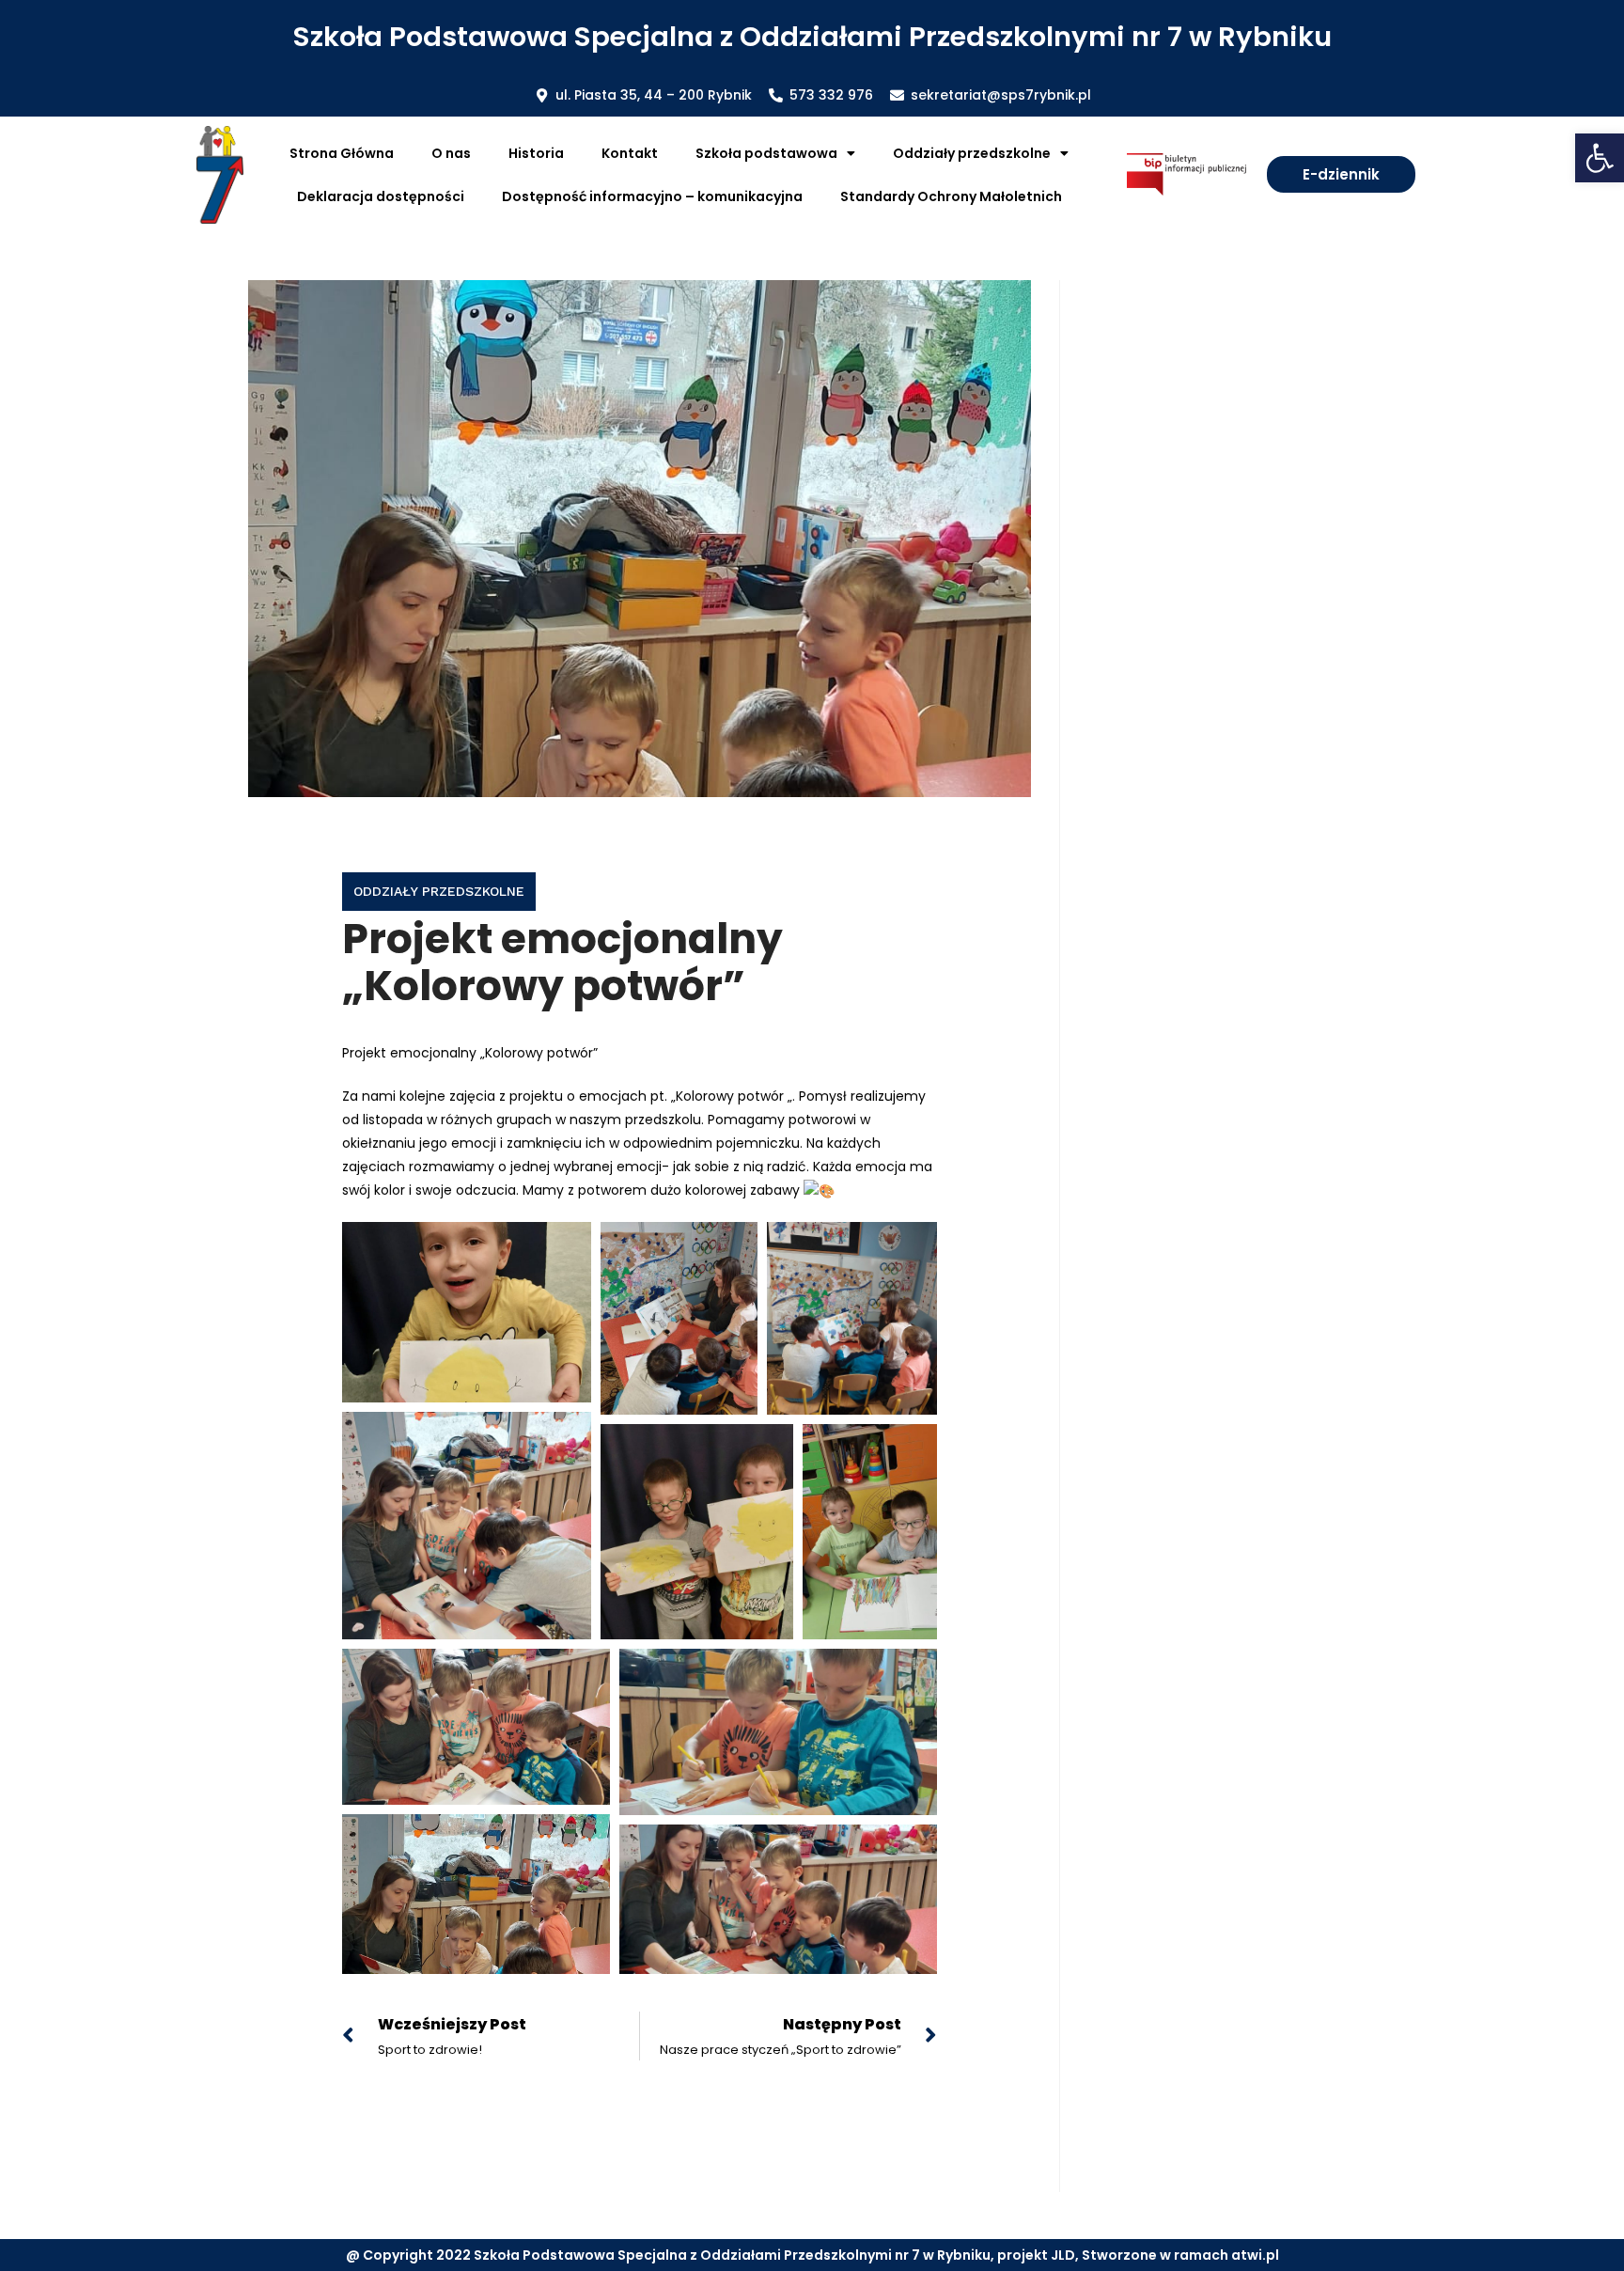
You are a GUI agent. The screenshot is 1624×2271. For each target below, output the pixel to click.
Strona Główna (342, 153)
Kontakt (630, 153)
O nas (451, 153)
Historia (536, 153)
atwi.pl (1255, 2255)
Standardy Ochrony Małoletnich (951, 196)
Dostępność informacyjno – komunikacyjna (652, 196)
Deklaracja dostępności (381, 196)
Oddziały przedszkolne (439, 891)
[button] (1600, 158)
